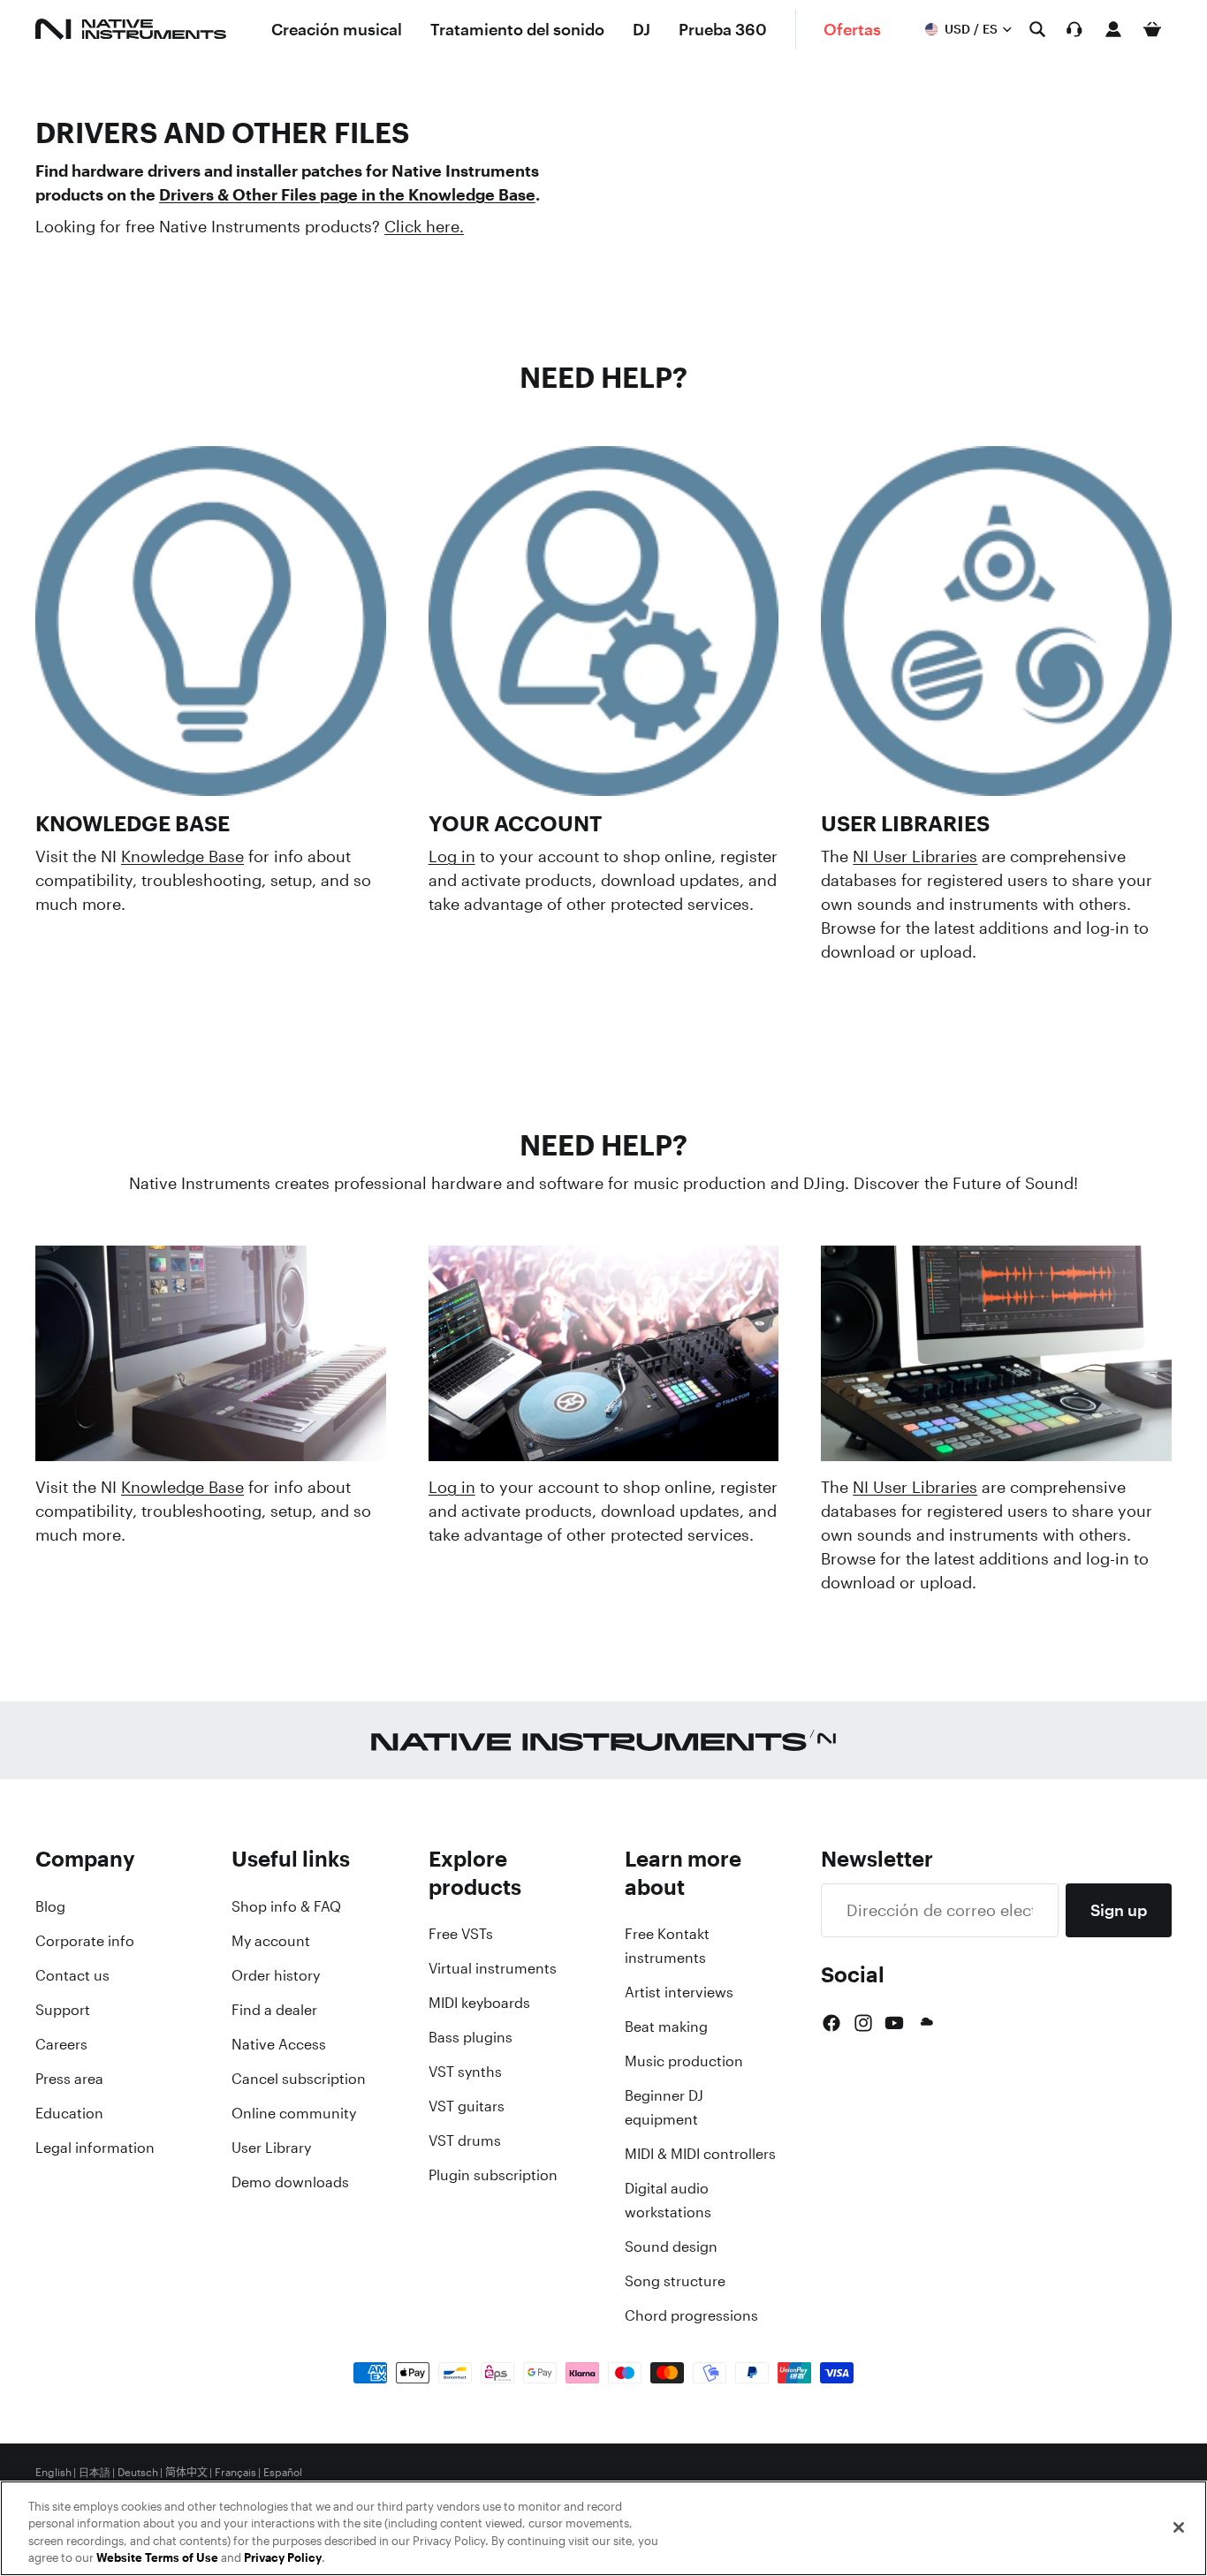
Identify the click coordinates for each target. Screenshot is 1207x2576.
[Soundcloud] (925, 2023)
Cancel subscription (299, 2079)
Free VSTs (461, 1934)
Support (63, 2010)
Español (283, 2473)
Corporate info (85, 1941)
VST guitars (467, 2106)
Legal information (95, 2148)
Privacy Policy (283, 2558)
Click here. (424, 226)
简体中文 (186, 2473)
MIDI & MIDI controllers (700, 2154)
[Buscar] (1037, 29)
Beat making (666, 2027)
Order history (276, 1975)
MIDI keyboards (479, 2003)
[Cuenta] (1113, 29)
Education (69, 2113)
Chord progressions (691, 2315)
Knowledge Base (182, 856)
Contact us (72, 1975)
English (53, 2473)
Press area (69, 2079)
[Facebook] (831, 2023)
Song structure (675, 2281)
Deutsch (138, 2473)
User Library (271, 2148)
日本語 (95, 2473)
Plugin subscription (493, 2175)
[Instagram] (863, 2023)
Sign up (1119, 1910)
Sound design (671, 2246)
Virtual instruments (493, 1968)
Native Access (279, 2044)
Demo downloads (290, 2182)
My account (271, 1941)
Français (235, 2473)
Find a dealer (274, 2010)
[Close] (1179, 2527)
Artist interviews (679, 1992)
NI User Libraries (915, 856)
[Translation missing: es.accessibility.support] (1074, 29)
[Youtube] (894, 2023)
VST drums (465, 2140)
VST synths (465, 2072)
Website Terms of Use (157, 2558)
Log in (452, 856)
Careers (61, 2044)
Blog (50, 1906)
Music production (684, 2061)
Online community (294, 2113)
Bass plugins (471, 2037)
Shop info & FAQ (286, 1906)
